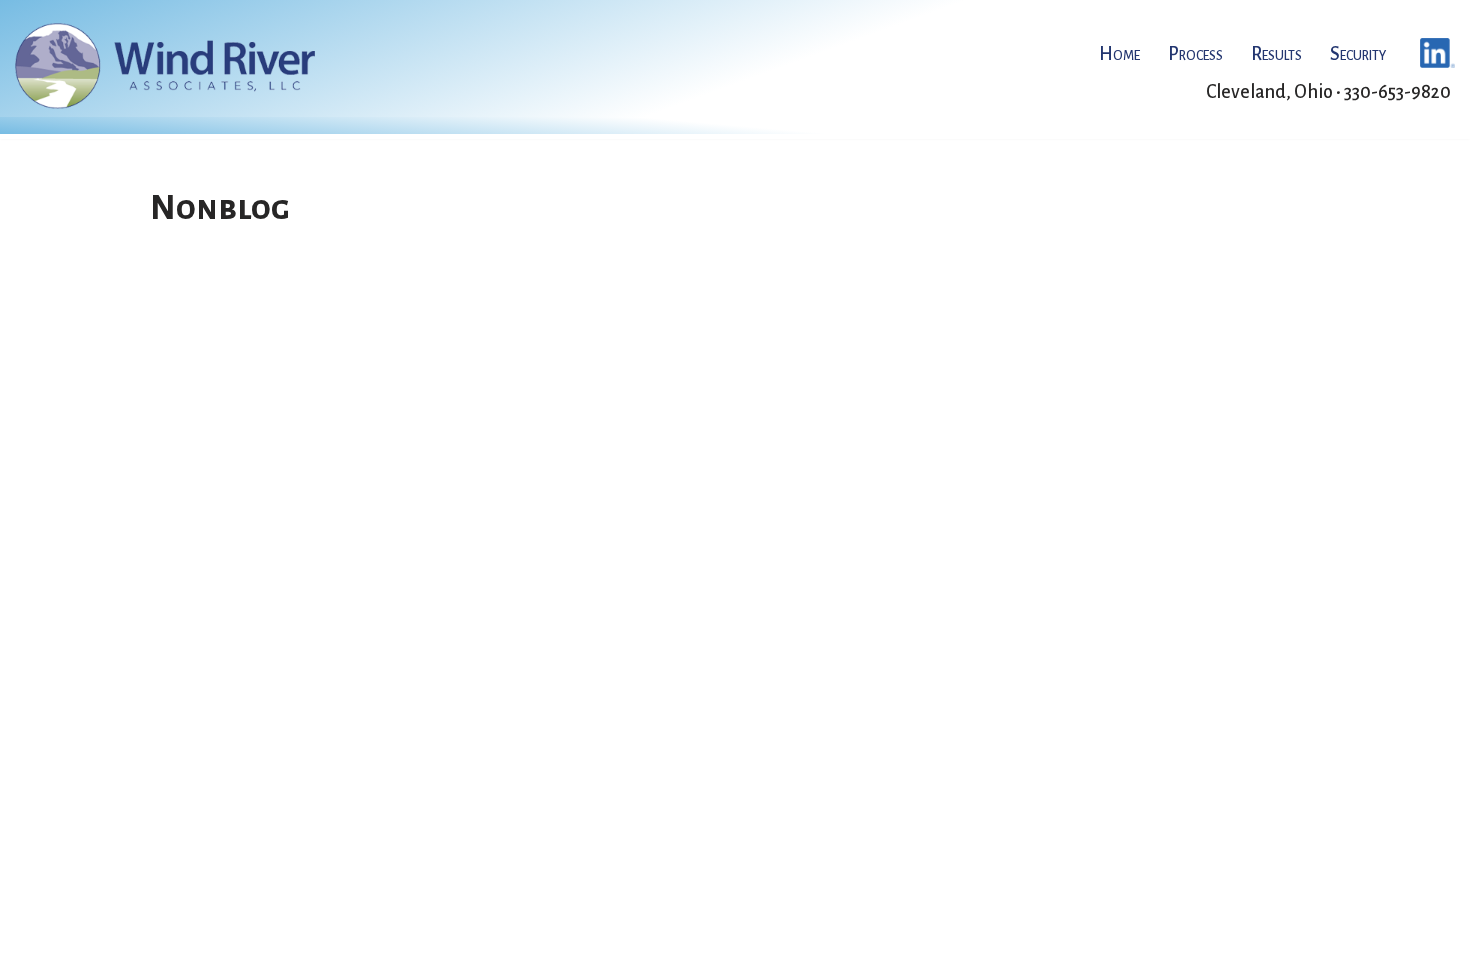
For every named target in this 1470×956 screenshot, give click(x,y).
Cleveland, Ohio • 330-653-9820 (1328, 92)
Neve (171, 931)
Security (1358, 54)
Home (1119, 54)
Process (1195, 54)
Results (1276, 54)
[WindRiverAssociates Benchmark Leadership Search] (165, 66)
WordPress (347, 931)
